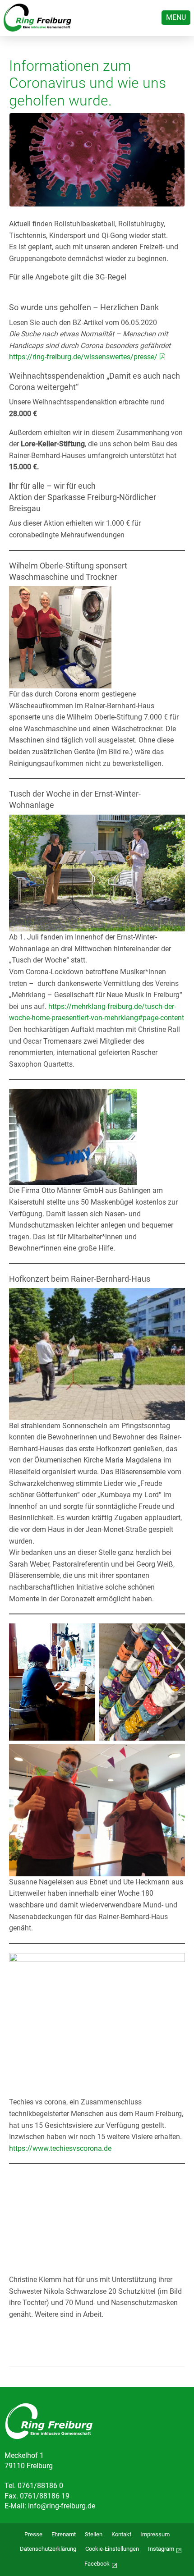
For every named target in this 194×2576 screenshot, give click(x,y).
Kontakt (121, 2534)
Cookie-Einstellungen (112, 2549)
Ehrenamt (64, 2534)
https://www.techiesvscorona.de (60, 2148)
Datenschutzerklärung (48, 2549)
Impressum (155, 2534)
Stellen (94, 2534)
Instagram (161, 2549)
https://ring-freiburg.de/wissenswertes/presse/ (83, 357)
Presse (33, 2534)
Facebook (97, 2564)
